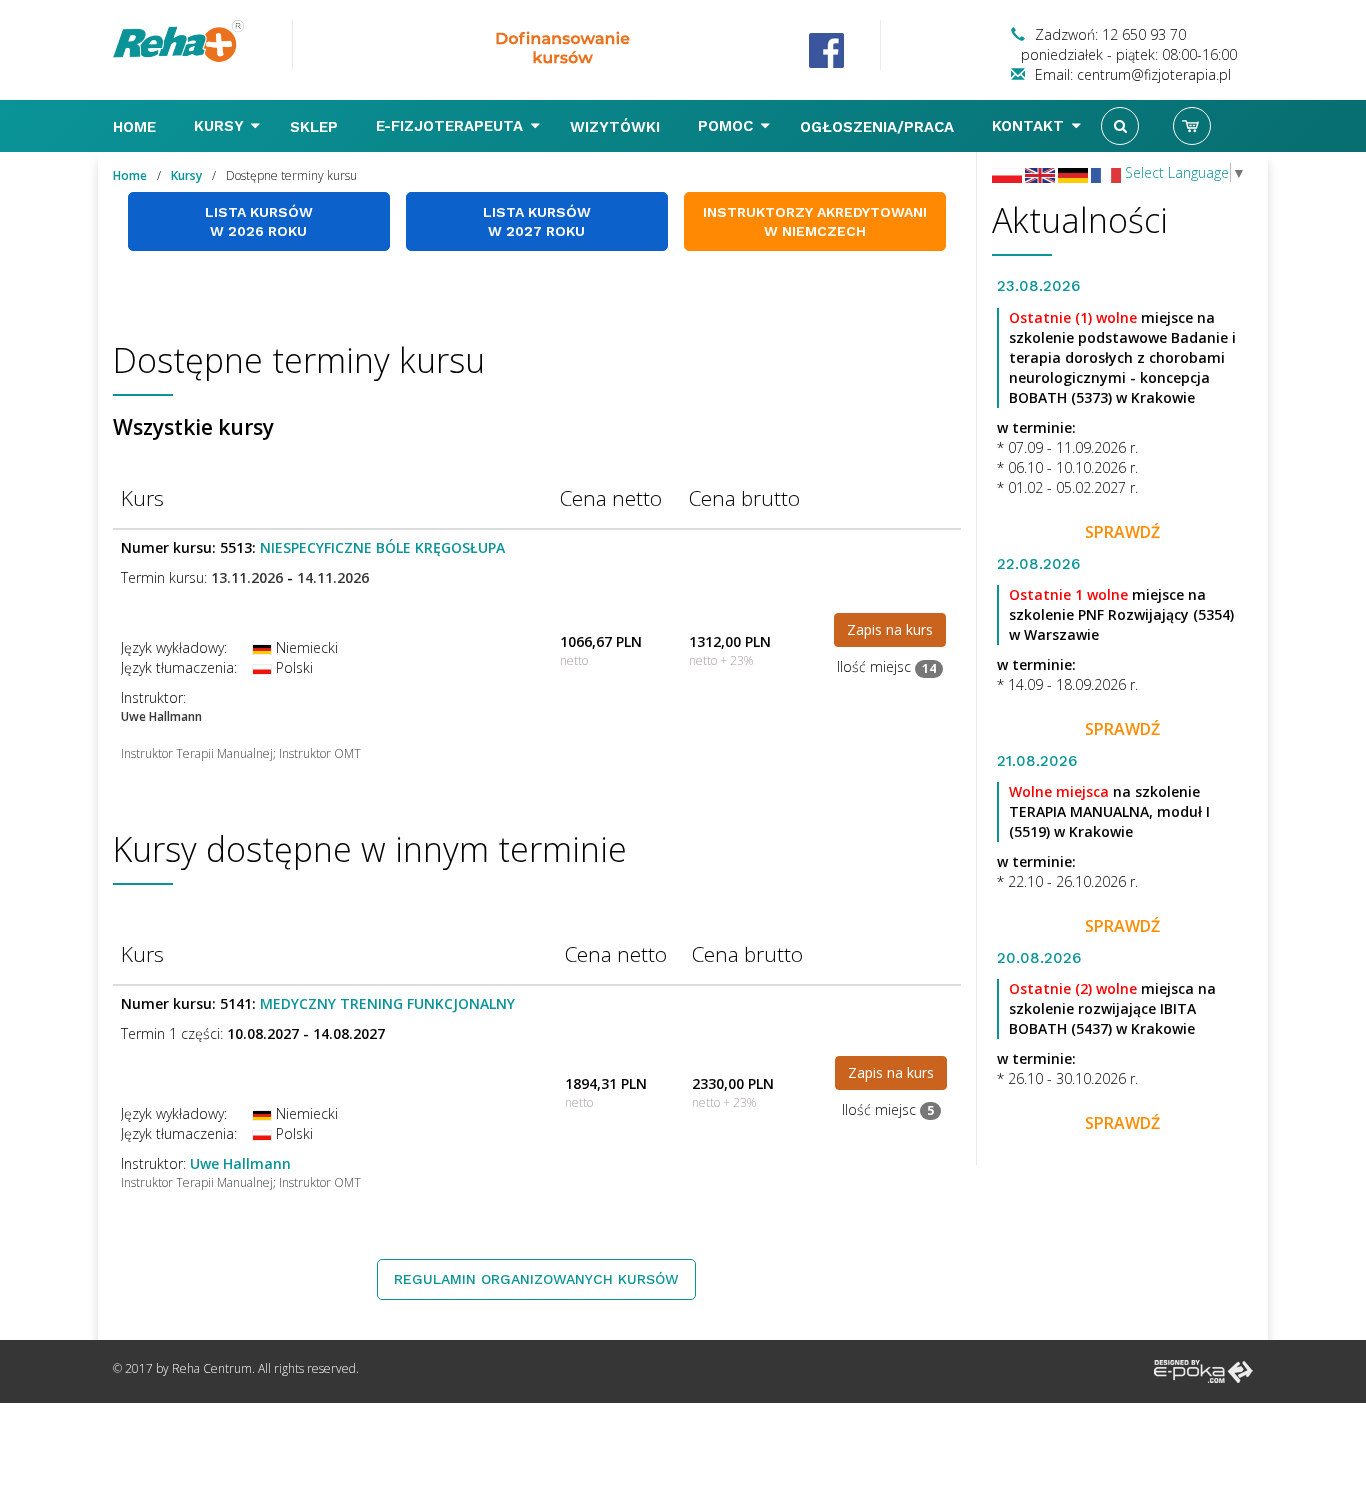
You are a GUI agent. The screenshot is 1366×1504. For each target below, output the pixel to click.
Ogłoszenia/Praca (879, 127)
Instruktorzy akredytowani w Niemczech (815, 221)
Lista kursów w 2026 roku (259, 221)
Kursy (221, 126)
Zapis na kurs (890, 629)
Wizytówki (617, 127)
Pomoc (728, 126)
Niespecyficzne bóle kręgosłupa (382, 547)
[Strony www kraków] (1203, 1370)
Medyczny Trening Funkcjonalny (387, 1003)
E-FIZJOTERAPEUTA (452, 126)
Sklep (316, 127)
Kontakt (1030, 126)
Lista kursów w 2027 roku (537, 221)
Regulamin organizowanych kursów (536, 1279)
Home (137, 127)
